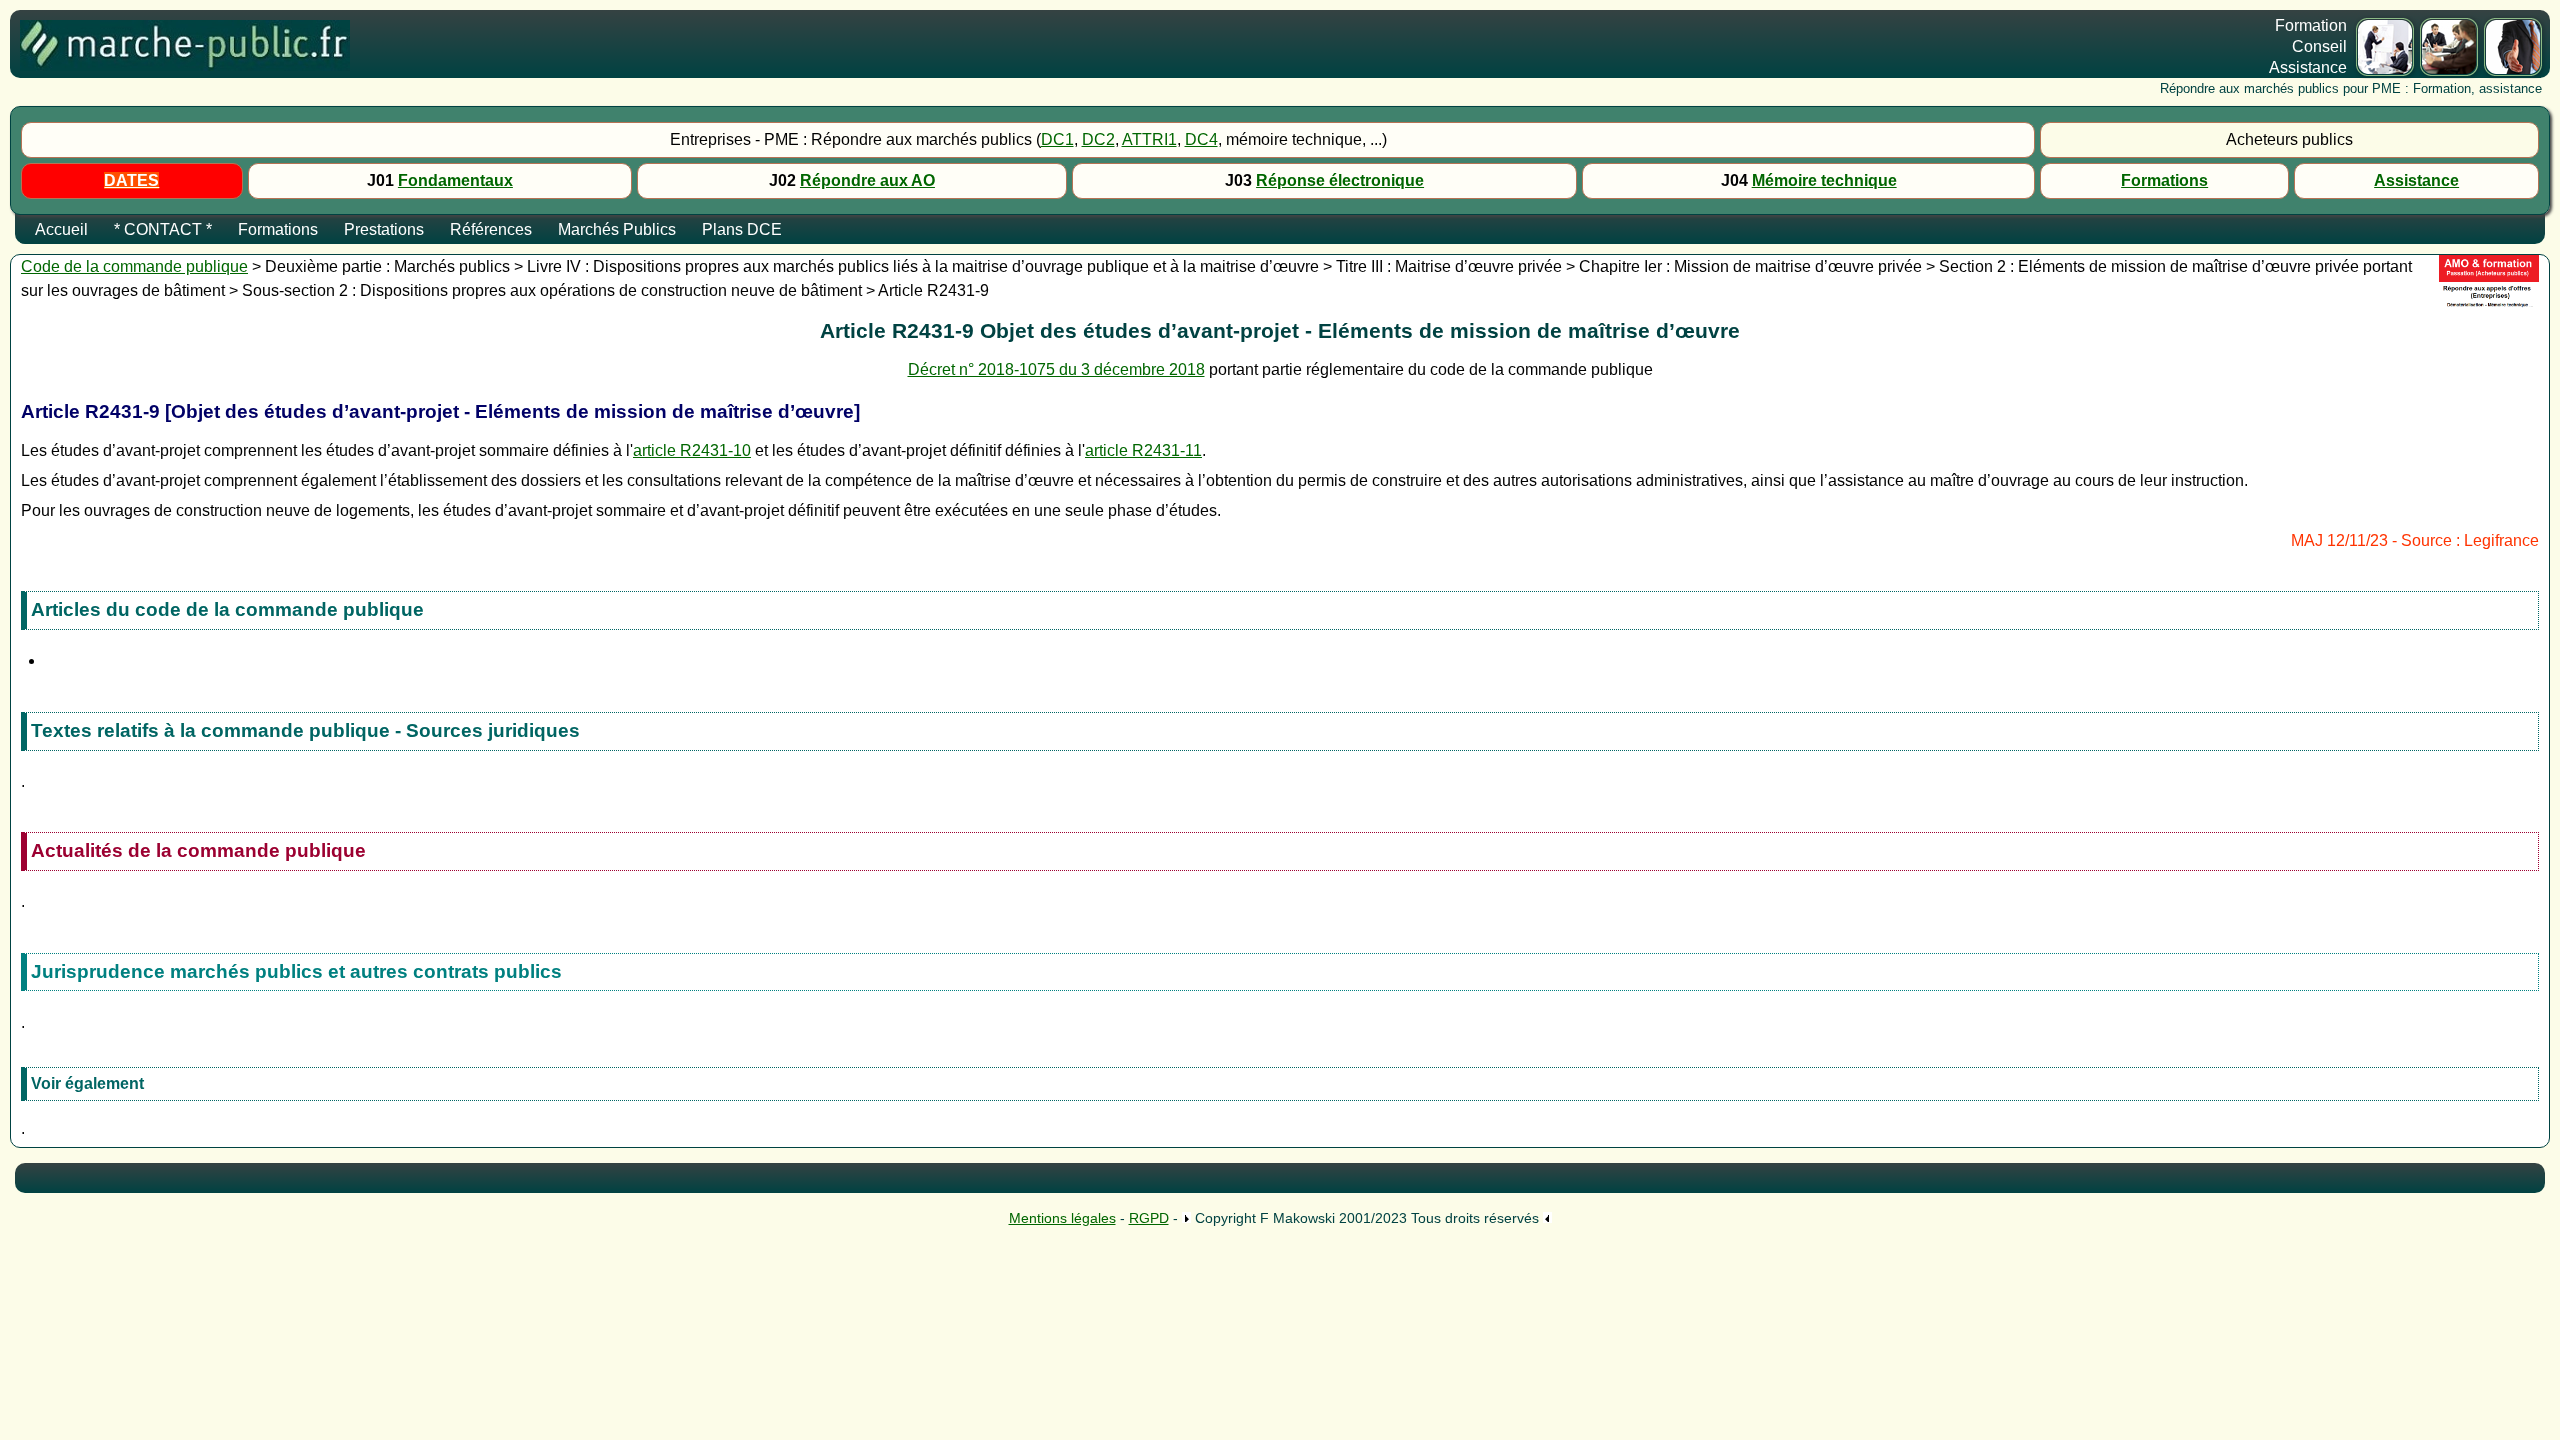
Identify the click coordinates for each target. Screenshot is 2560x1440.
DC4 (1201, 139)
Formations (2164, 180)
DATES (131, 180)
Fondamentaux (455, 180)
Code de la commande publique (134, 266)
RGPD (1149, 1218)
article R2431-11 (1143, 450)
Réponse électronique (1340, 180)
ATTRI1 (1149, 139)
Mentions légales (1062, 1218)
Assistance (2416, 180)
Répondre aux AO (867, 180)
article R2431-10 (692, 450)
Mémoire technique (1824, 180)
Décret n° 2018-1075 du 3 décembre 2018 (1056, 369)
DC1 (1057, 139)
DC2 (1098, 139)
